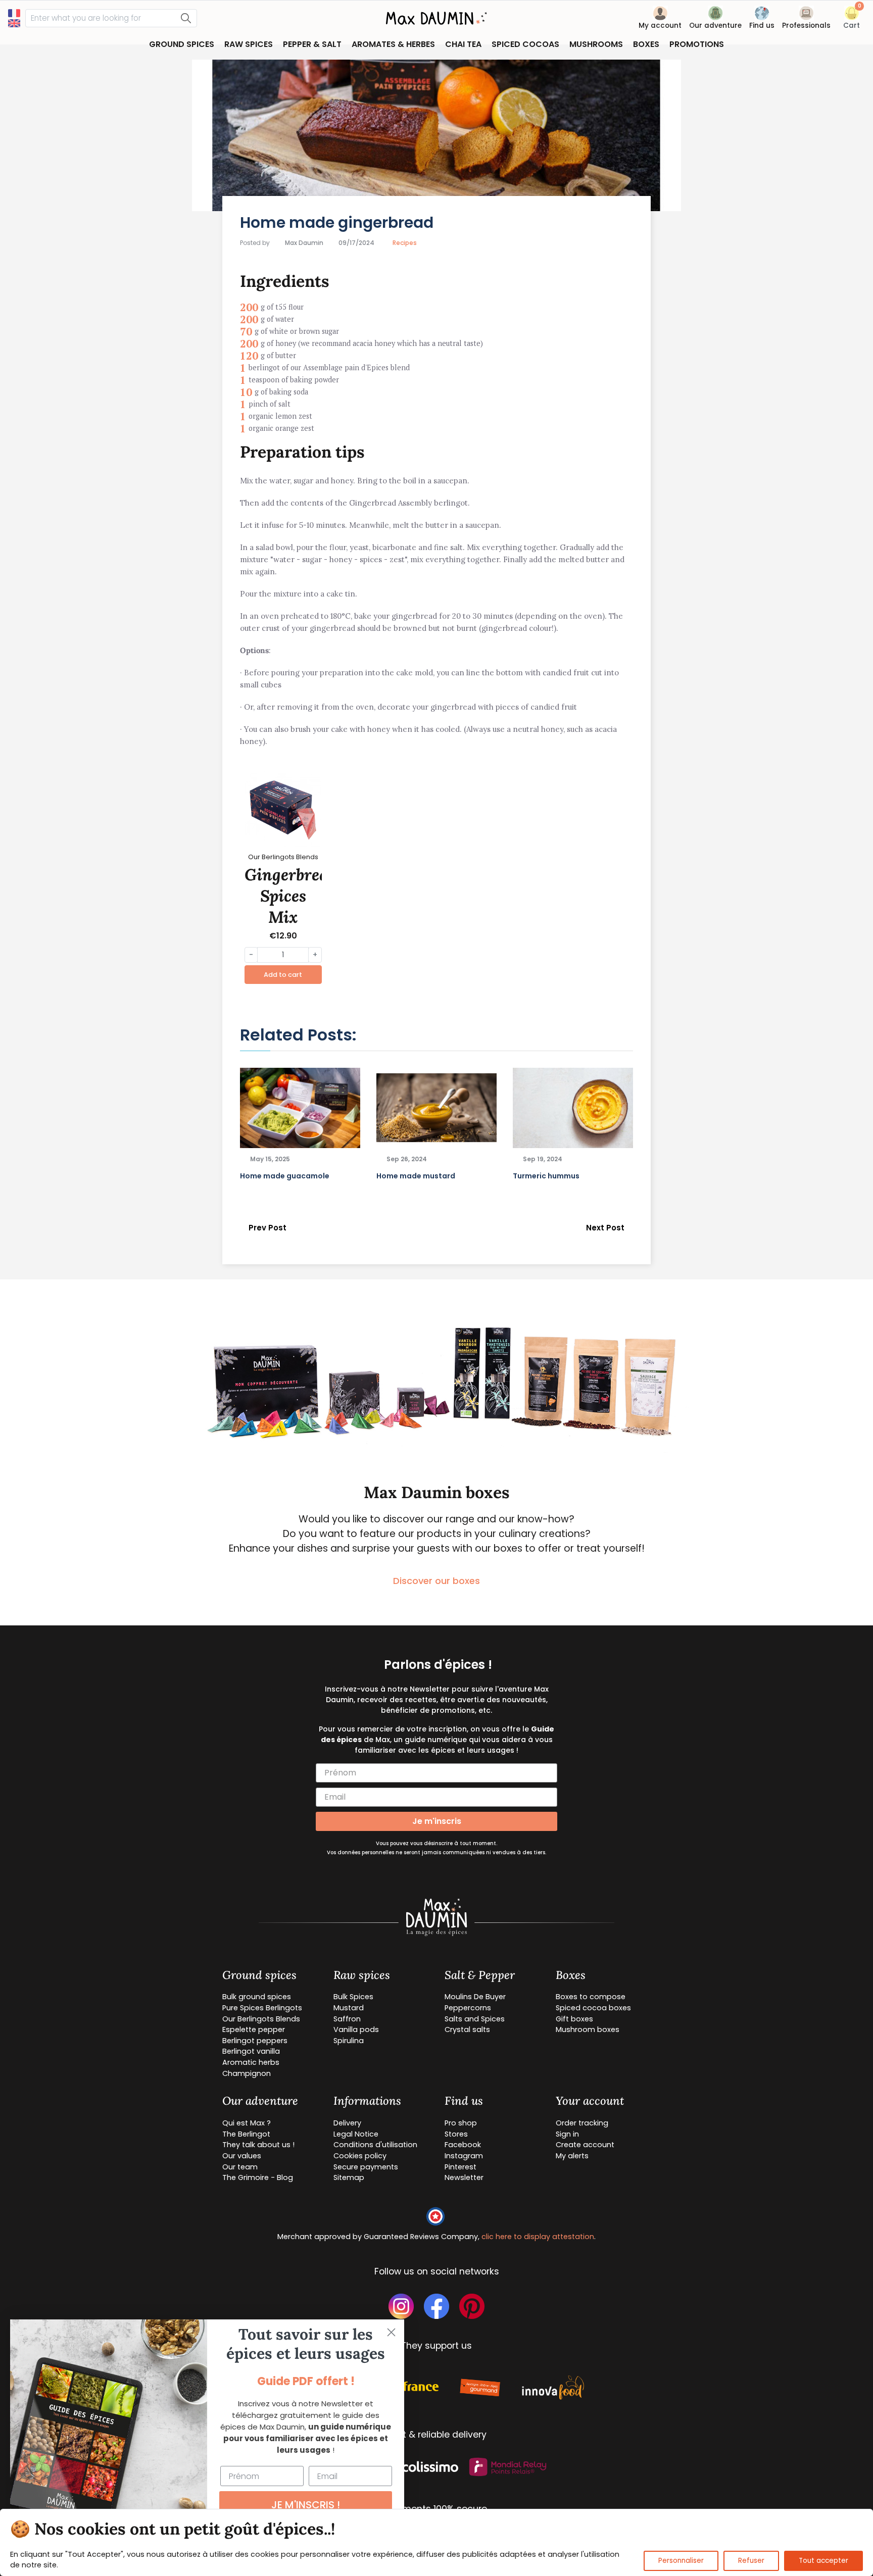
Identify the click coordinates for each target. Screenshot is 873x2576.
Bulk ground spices (257, 1997)
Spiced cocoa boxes (593, 2008)
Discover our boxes (437, 1581)
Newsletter (464, 2177)
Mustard (349, 2008)
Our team (240, 2167)
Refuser (751, 2561)
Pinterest (460, 2167)
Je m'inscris (437, 1821)
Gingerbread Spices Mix (291, 896)
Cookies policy (360, 2156)
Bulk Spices (353, 1997)
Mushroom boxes (588, 2029)
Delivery (347, 2123)
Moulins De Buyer (475, 1997)
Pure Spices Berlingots (262, 2008)
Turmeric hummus (546, 1176)
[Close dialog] (391, 2332)
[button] (852, 19)
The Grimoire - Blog (258, 2177)
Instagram (464, 2156)
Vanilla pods (356, 2029)
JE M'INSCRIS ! (306, 2505)
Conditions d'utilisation (375, 2145)
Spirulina (349, 2041)
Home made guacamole (285, 1176)
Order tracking (582, 2123)
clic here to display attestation (538, 2237)
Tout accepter (823, 2561)
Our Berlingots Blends (261, 2019)
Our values (242, 2156)
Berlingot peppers (255, 2041)
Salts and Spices (475, 2019)
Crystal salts (467, 2029)
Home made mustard (416, 1176)
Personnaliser (681, 2561)
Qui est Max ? (247, 2123)
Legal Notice (356, 2134)
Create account (585, 2145)
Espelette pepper (254, 2029)
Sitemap (349, 2177)
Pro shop (461, 2123)
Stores (456, 2134)
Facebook (463, 2145)
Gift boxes (574, 2019)
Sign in (567, 2134)
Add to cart (283, 975)
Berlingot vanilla (251, 2051)
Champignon (247, 2073)
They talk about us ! (258, 2145)
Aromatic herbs (251, 2062)
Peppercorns (468, 2008)
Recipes (405, 243)
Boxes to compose (591, 1997)
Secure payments (366, 2167)
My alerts (572, 2156)
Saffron (347, 2019)
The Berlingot (246, 2134)
